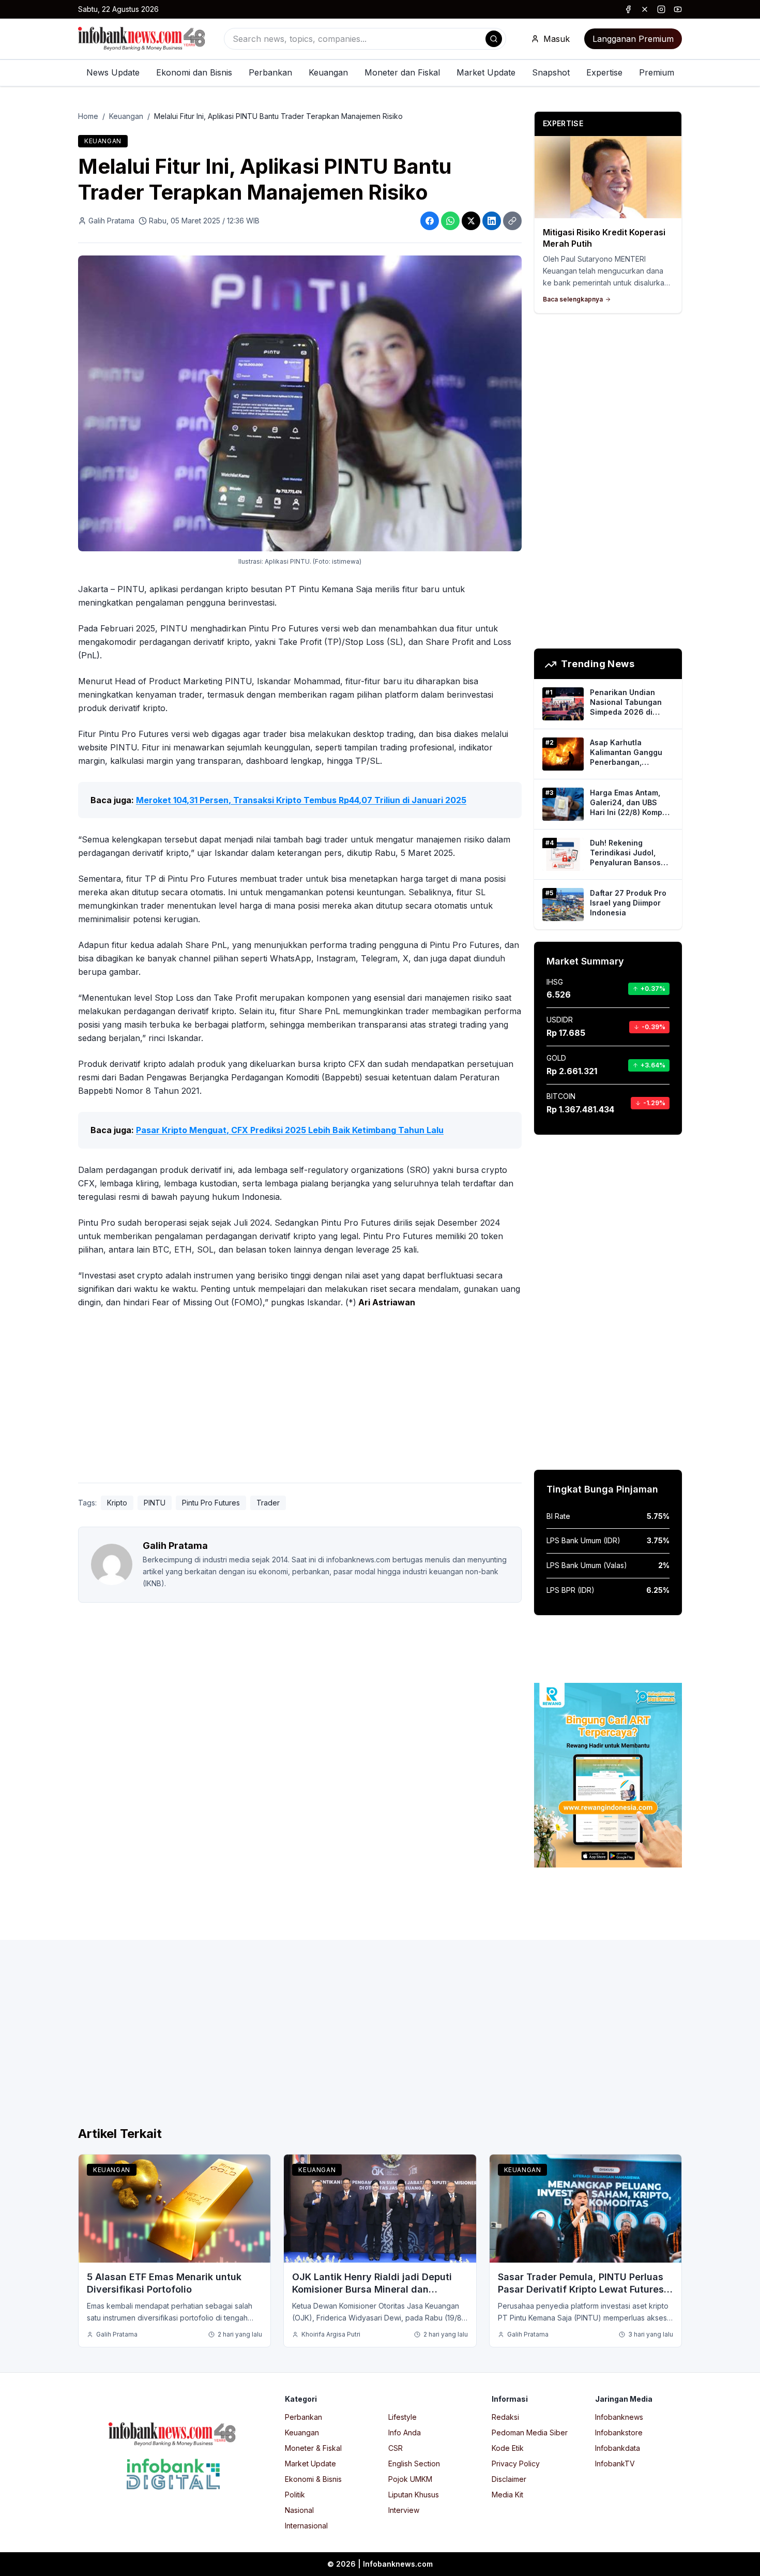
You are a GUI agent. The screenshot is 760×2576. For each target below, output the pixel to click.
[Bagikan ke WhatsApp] (450, 221)
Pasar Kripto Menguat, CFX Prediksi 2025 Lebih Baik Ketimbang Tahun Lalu (290, 1130)
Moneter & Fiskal (313, 2448)
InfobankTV (615, 2464)
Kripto (117, 1503)
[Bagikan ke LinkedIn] (492, 221)
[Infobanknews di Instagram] (661, 9)
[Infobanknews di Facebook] (628, 9)
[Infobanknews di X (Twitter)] (645, 9)
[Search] (494, 39)
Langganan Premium (633, 39)
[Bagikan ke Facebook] (430, 221)
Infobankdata (618, 2448)
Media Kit (507, 2495)
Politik (295, 2495)
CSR (396, 2448)
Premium (657, 72)
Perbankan (270, 72)
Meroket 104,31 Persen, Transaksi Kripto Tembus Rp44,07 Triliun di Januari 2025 (301, 800)
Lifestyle (402, 2417)
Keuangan (328, 72)
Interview (404, 2510)
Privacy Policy (516, 2464)
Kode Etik (508, 2448)
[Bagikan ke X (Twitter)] (471, 221)
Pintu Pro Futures (211, 1503)
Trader (268, 1503)
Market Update (486, 72)
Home (88, 116)
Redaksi (505, 2417)
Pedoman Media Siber (530, 2432)
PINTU (155, 1503)
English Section (414, 2464)
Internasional (306, 2526)
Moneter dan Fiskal (402, 72)
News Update (113, 72)
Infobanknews (619, 2417)
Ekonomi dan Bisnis (194, 72)
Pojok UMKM (410, 2479)
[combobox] (365, 39)
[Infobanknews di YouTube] (678, 9)
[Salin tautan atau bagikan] (512, 221)
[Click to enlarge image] (300, 403)
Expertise (604, 72)
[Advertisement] (300, 1398)
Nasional (299, 2510)
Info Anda (405, 2432)
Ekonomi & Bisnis (313, 2479)
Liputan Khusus (414, 2495)
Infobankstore (619, 2432)
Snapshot (551, 72)
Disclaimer (509, 2479)
